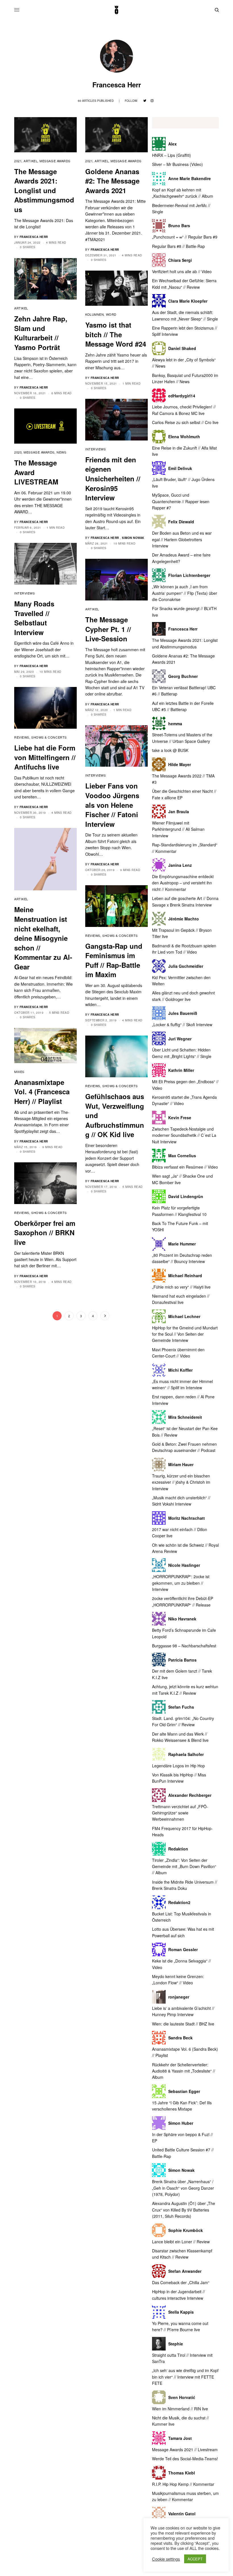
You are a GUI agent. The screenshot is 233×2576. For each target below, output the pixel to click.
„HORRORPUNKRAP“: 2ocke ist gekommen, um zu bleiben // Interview (181, 1583)
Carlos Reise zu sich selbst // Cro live (185, 422)
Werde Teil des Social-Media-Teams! (185, 2459)
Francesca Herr (34, 237)
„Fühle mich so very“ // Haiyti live (181, 1287)
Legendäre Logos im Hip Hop (178, 1766)
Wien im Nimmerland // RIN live (180, 2409)
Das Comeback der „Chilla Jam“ (181, 2282)
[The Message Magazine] (116, 10)
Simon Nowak (133, 538)
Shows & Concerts (49, 737)
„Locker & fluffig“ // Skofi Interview (182, 1025)
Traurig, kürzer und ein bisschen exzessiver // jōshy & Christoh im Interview (181, 1482)
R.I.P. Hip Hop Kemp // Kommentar (183, 2484)
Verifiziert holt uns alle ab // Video (182, 271)
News (61, 452)
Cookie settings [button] (166, 2559)
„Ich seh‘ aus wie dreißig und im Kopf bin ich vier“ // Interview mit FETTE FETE (185, 2377)
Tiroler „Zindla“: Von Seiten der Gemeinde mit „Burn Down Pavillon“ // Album (184, 1866)
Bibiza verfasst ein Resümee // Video (185, 1167)
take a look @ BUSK (170, 750)
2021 (18, 161)
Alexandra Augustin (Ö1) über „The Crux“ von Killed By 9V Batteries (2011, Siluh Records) (184, 2210)
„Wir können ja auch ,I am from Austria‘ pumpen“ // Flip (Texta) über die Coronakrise (185, 593)
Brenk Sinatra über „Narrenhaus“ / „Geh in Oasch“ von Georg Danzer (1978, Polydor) (183, 2188)
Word (111, 314)
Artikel (31, 161)
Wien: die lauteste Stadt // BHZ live (183, 2024)
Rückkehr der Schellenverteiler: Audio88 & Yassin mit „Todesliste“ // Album (184, 2071)
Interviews (96, 449)
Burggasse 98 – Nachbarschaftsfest (184, 1646)
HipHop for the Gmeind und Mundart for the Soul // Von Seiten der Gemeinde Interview (185, 1334)
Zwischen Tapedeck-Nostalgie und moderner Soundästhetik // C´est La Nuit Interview (184, 1135)
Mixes (19, 1072)
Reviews (22, 737)
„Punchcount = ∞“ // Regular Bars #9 (185, 237)
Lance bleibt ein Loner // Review (181, 2242)
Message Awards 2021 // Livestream (185, 2449)
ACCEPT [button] (195, 2559)
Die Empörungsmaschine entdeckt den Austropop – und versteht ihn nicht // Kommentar (183, 883)
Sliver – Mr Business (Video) (177, 164)
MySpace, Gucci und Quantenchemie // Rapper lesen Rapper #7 (181, 501)
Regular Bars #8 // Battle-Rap (178, 246)
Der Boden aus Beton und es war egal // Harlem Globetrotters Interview (182, 539)
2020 (18, 452)
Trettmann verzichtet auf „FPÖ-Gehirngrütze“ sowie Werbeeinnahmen (180, 1813)
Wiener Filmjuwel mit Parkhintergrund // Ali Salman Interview (178, 829)
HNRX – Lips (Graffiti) (171, 155)
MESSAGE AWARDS (55, 161)
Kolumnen (94, 314)
